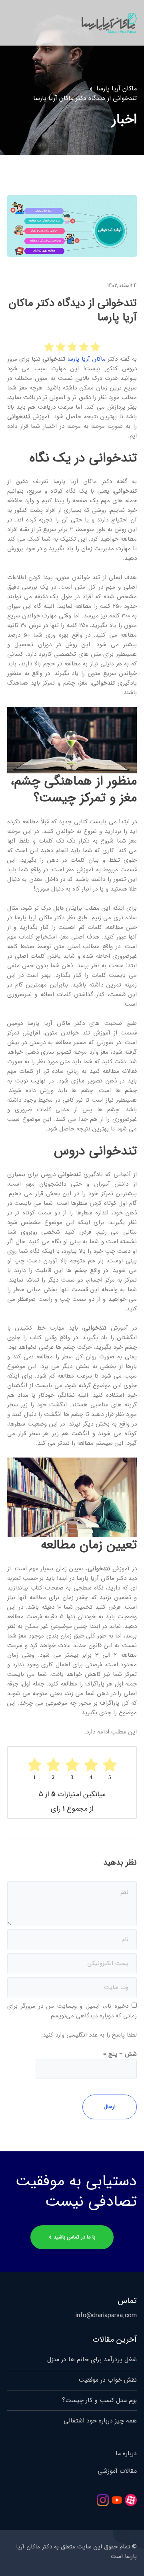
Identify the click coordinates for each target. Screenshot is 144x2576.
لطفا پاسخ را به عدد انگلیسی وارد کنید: (89, 2035)
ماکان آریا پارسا (117, 89)
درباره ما (126, 2454)
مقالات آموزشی (117, 2471)
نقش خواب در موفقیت (108, 2380)
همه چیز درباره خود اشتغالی (100, 2421)
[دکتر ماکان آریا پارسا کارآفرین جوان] (109, 22)
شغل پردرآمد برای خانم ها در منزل (92, 2359)
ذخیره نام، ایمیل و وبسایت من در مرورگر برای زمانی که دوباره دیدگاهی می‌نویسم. (72, 2011)
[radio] (95, 347)
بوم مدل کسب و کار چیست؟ (99, 2400)
